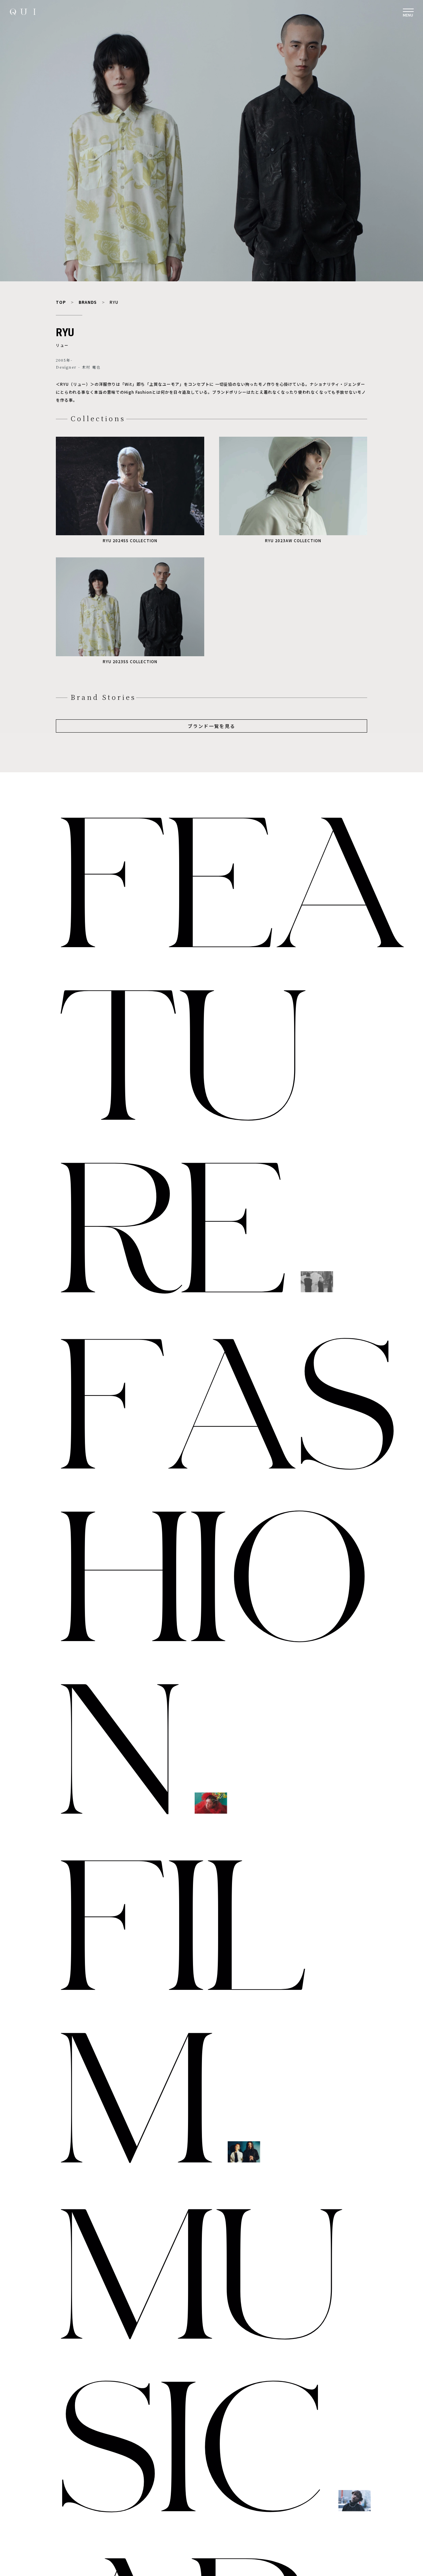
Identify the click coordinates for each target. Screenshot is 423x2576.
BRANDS (88, 302)
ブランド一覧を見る (211, 726)
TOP (61, 302)
